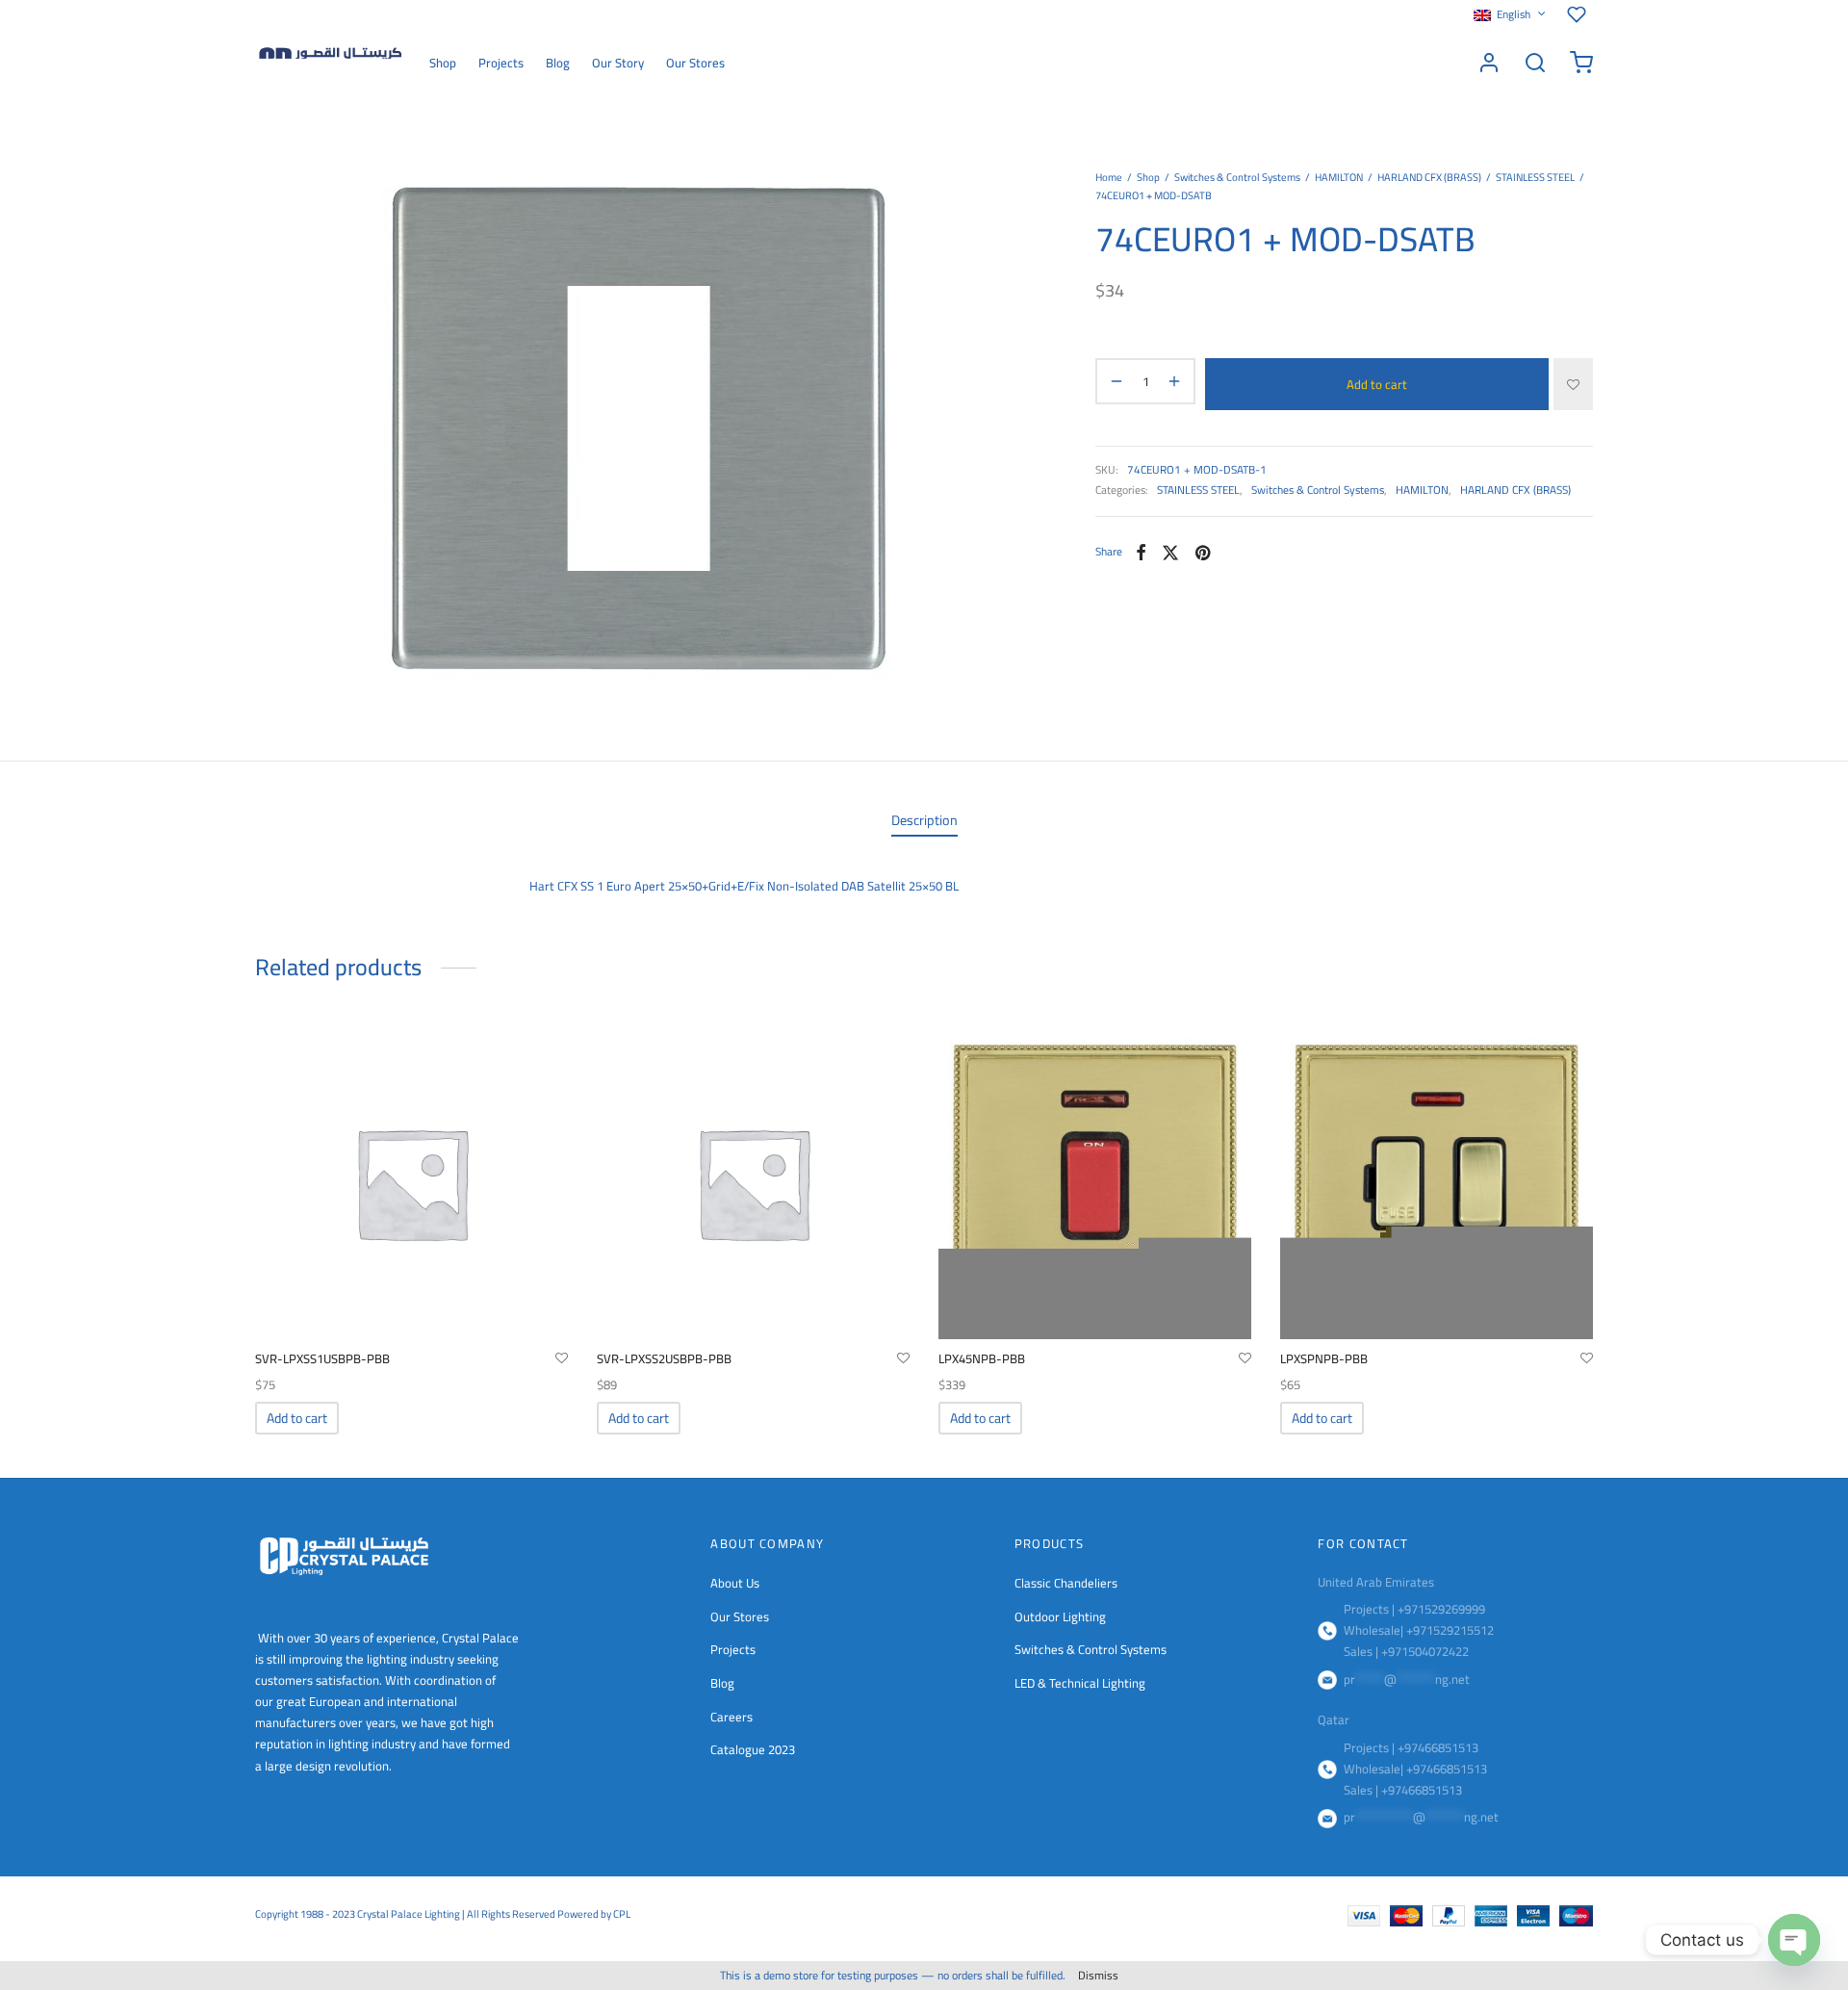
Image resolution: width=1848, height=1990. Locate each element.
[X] (1170, 553)
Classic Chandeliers (1066, 1583)
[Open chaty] (1794, 1940)
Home (1109, 177)
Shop (443, 63)
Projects (501, 63)
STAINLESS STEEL (1535, 177)
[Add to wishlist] (1573, 384)
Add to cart (1377, 384)
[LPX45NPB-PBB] (1095, 1183)
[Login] (1489, 63)
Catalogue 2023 (753, 1749)
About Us (735, 1583)
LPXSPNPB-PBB (1324, 1358)
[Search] (1535, 63)
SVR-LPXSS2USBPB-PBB (664, 1358)
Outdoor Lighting (1060, 1616)
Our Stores (695, 63)
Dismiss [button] (1098, 1975)
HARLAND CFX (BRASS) (1429, 177)
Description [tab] (924, 820)
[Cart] (1581, 63)
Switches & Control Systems (1237, 177)
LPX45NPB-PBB (982, 1358)
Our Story (618, 63)
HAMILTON (1339, 177)
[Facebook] (1141, 553)
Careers (731, 1717)
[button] (297, 1418)
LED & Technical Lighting (1080, 1683)
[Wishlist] (1580, 14)
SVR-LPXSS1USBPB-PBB (322, 1358)
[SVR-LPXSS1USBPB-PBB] (411, 1183)
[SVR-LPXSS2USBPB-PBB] (753, 1183)
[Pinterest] (1203, 553)
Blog (558, 63)
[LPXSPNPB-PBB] (1437, 1183)
